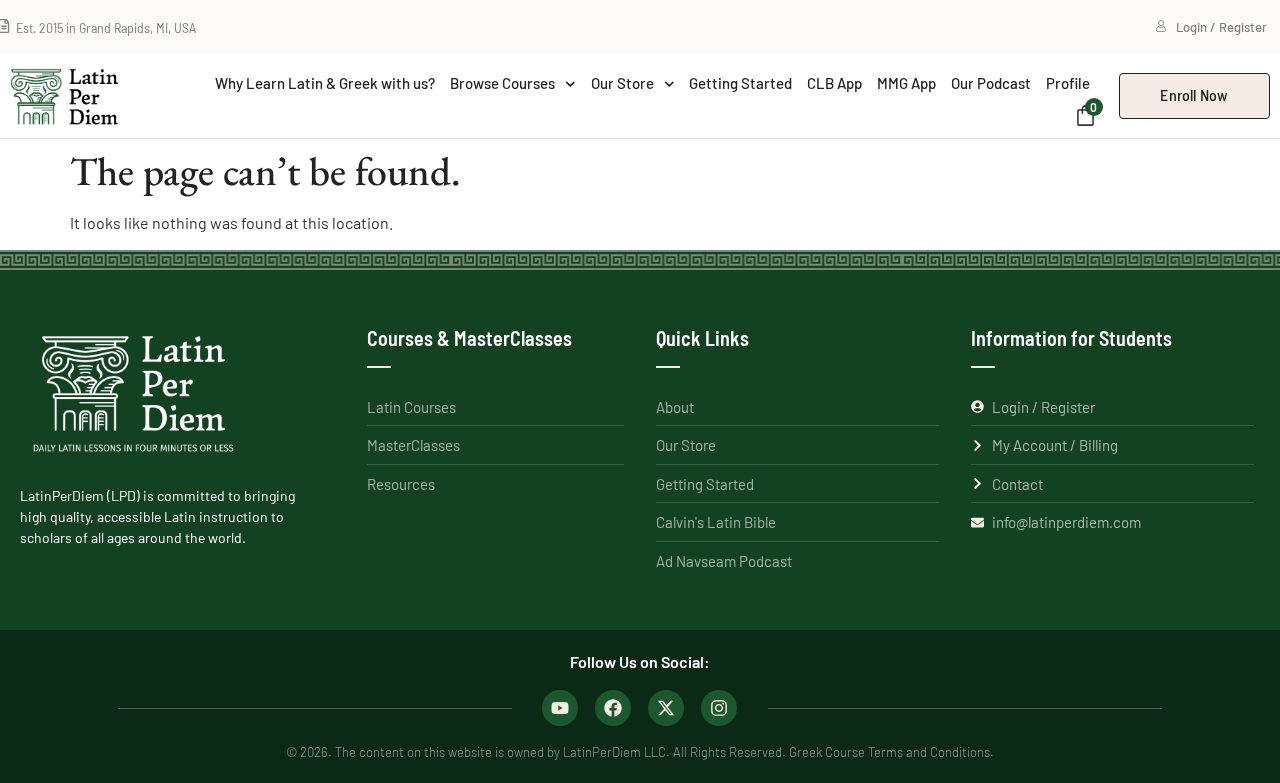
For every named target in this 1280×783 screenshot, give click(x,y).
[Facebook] (613, 708)
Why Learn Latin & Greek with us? (325, 83)
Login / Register (1221, 27)
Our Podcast (991, 83)
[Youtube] (560, 708)
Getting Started (740, 83)
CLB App (834, 83)
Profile (1068, 83)
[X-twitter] (666, 708)
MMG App (906, 83)
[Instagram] (719, 708)
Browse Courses (502, 83)
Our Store (622, 83)
